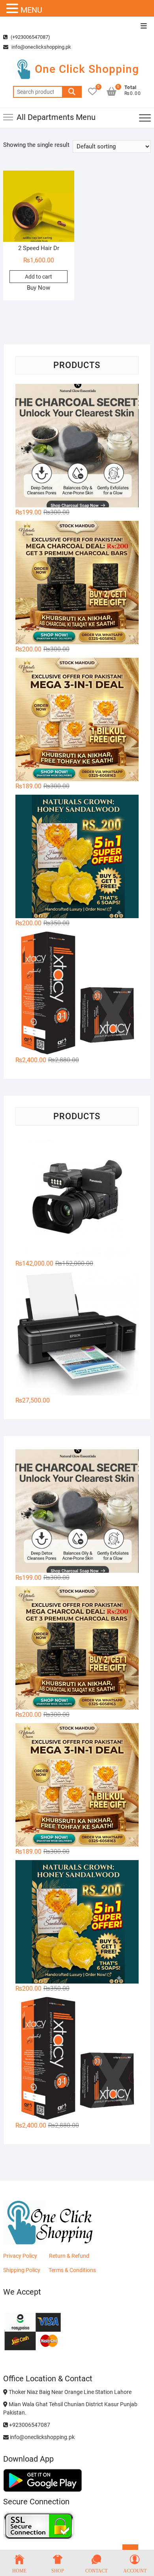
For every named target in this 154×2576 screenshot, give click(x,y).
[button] (13, 9)
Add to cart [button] (38, 277)
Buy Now (38, 288)
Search (72, 92)
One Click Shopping (87, 69)
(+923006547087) (30, 37)
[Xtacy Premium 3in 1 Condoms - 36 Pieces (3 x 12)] (77, 993)
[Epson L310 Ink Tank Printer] (77, 1334)
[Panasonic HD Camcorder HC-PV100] (77, 1197)
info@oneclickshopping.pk (41, 47)
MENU (31, 10)
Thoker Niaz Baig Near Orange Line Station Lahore (69, 2392)
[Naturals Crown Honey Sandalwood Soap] (77, 856)
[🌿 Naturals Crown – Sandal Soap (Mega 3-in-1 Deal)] (77, 719)
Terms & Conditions (72, 2270)
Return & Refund (69, 2256)
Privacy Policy (20, 2256)
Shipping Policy (22, 2270)
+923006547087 (29, 2425)
